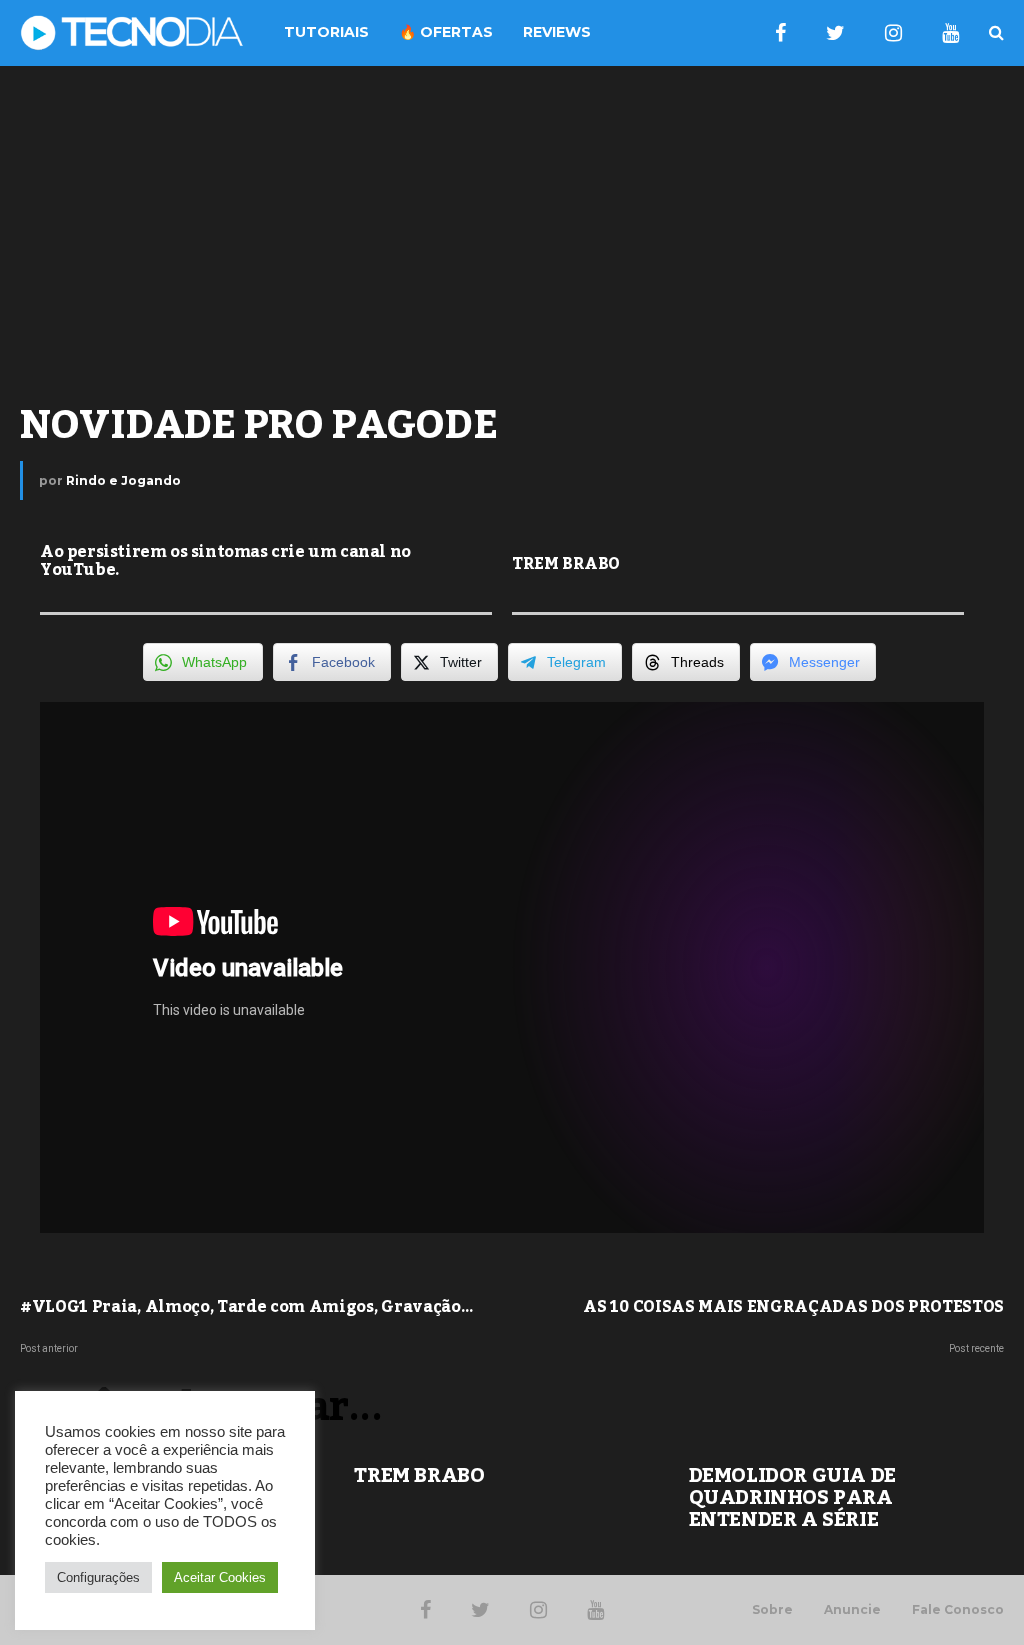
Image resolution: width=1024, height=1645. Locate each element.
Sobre (772, 1610)
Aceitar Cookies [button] (220, 1577)
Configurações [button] (98, 1577)
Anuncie (852, 1610)
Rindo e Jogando (123, 480)
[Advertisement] (512, 226)
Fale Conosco (958, 1610)
